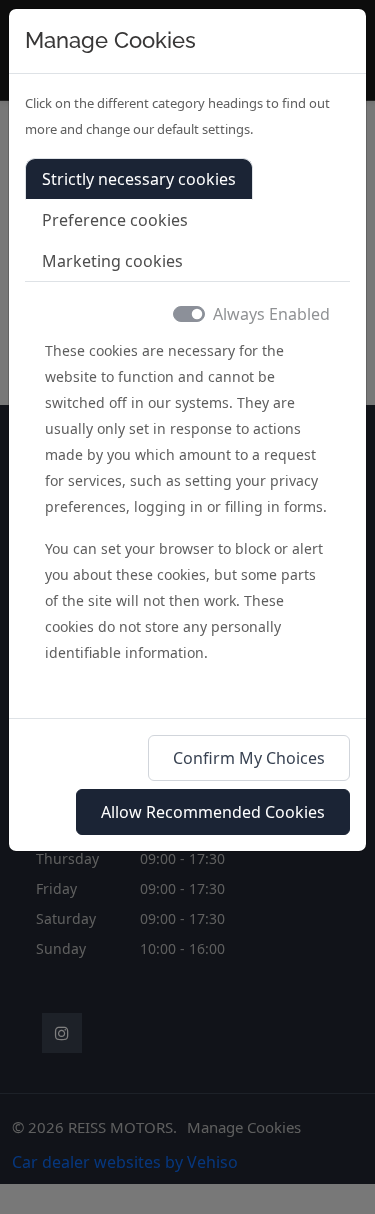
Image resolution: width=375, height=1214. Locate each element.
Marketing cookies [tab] (112, 261)
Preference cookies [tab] (115, 220)
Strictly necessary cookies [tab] (139, 179)
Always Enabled (271, 314)
